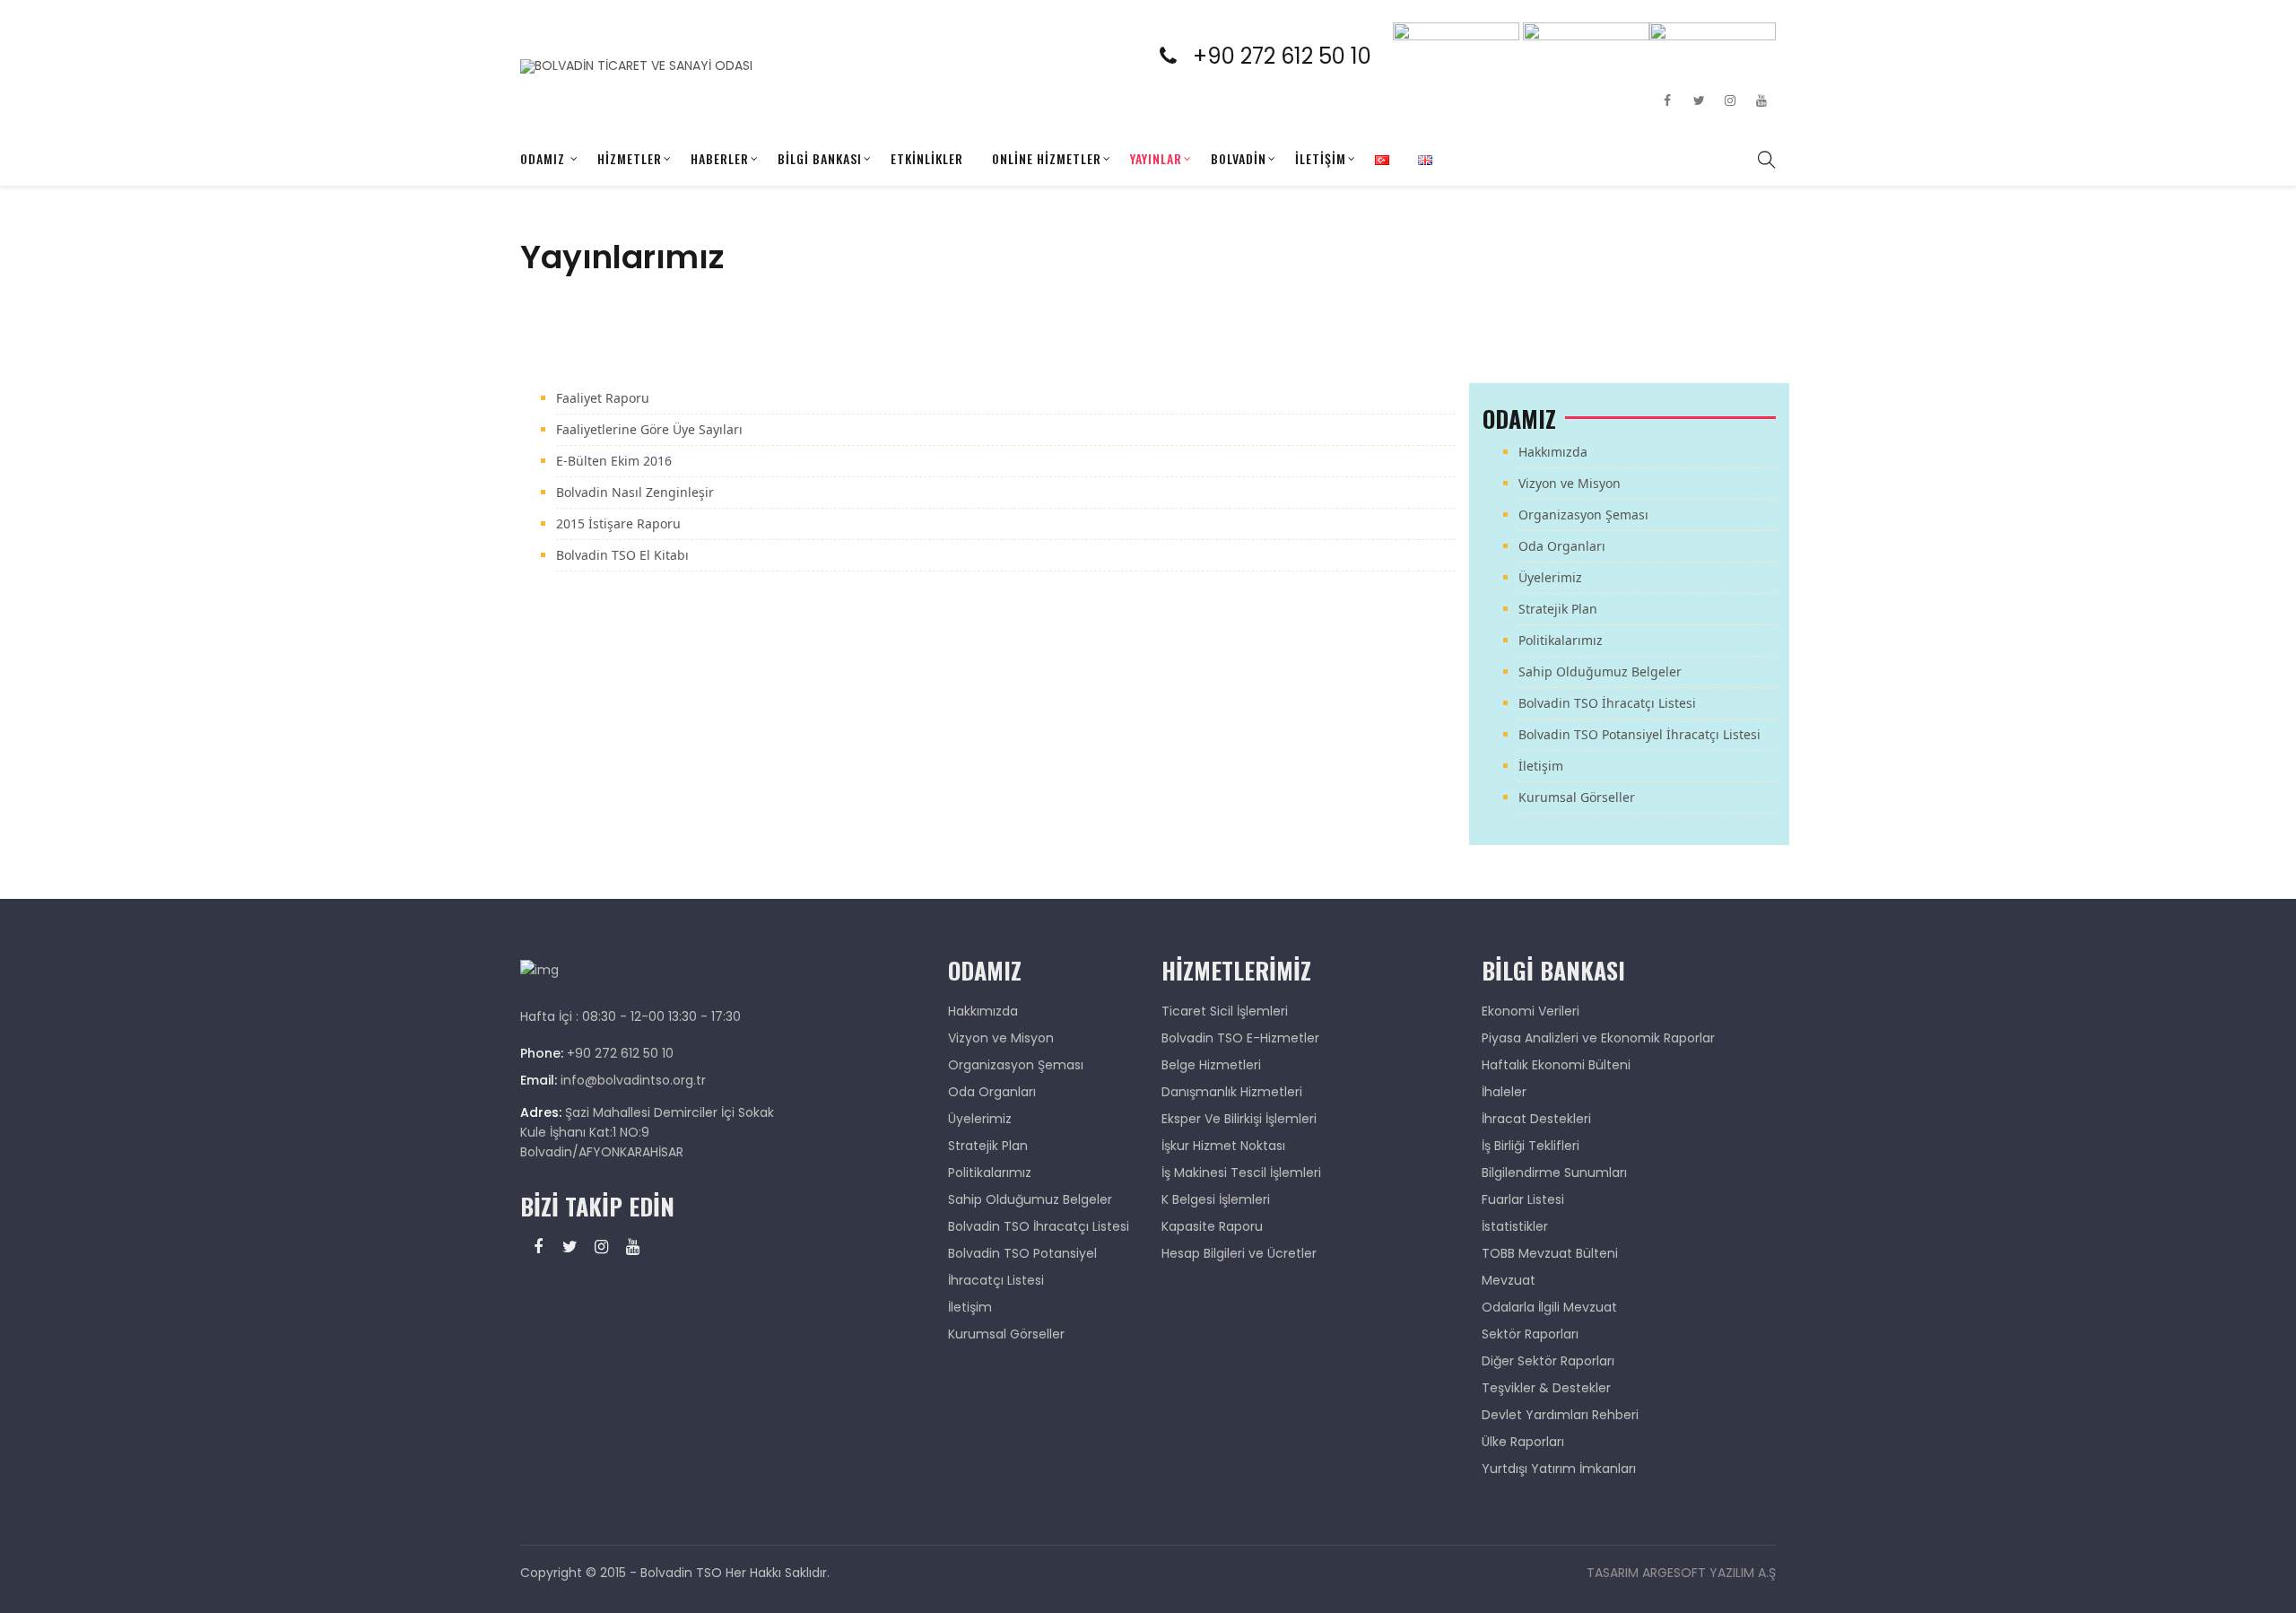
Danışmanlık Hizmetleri (1232, 1092)
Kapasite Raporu (1212, 1226)
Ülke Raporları (1523, 1442)
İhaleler (1504, 1092)
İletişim (1321, 158)
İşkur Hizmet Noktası (1223, 1146)
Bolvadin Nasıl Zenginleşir (635, 492)
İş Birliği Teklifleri (1531, 1146)
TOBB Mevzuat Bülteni (1550, 1253)
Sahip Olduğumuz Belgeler (1600, 671)
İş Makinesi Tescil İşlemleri (1241, 1173)
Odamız (543, 158)
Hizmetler (630, 158)
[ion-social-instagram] (1730, 100)
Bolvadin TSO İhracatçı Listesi (1607, 703)
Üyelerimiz (1550, 577)
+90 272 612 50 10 (1293, 56)
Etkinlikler (927, 158)
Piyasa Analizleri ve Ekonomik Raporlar (1598, 1038)
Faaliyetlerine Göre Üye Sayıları (649, 429)
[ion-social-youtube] (1761, 100)
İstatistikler (1515, 1226)
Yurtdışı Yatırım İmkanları (1559, 1469)
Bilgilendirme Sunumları (1554, 1173)
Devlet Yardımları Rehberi (1560, 1415)
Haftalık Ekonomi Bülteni (1556, 1065)
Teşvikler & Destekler (1546, 1388)
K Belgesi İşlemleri (1216, 1199)
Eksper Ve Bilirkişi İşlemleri (1239, 1119)
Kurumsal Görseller (1577, 797)
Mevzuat (1509, 1280)
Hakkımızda (1553, 452)
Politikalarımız (1561, 640)
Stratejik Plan (1558, 609)
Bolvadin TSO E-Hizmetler (1240, 1038)
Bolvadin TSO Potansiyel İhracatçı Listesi (1639, 734)
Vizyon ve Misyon (1570, 483)
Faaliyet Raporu (603, 398)
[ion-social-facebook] (1667, 100)
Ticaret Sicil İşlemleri (1225, 1011)
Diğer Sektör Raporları (1548, 1361)
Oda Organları (1562, 546)
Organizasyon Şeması (1583, 514)
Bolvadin (1239, 158)
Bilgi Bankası (820, 158)
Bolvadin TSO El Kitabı (622, 555)
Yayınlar (1156, 158)
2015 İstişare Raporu (618, 523)
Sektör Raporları (1530, 1334)
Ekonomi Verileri (1531, 1011)
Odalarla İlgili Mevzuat (1549, 1307)
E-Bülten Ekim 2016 (614, 461)
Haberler (720, 158)
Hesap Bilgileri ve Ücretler (1239, 1253)
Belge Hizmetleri (1211, 1065)
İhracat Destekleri (1536, 1119)
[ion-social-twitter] (1699, 100)
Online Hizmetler (1047, 158)
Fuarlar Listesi (1523, 1199)
